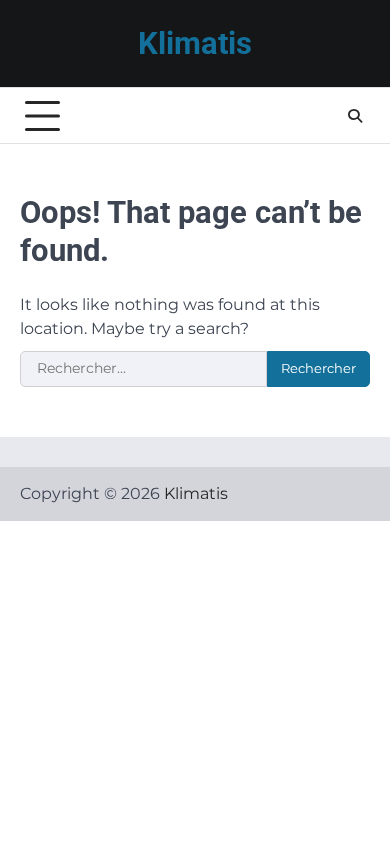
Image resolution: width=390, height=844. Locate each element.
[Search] (355, 116)
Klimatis (195, 43)
